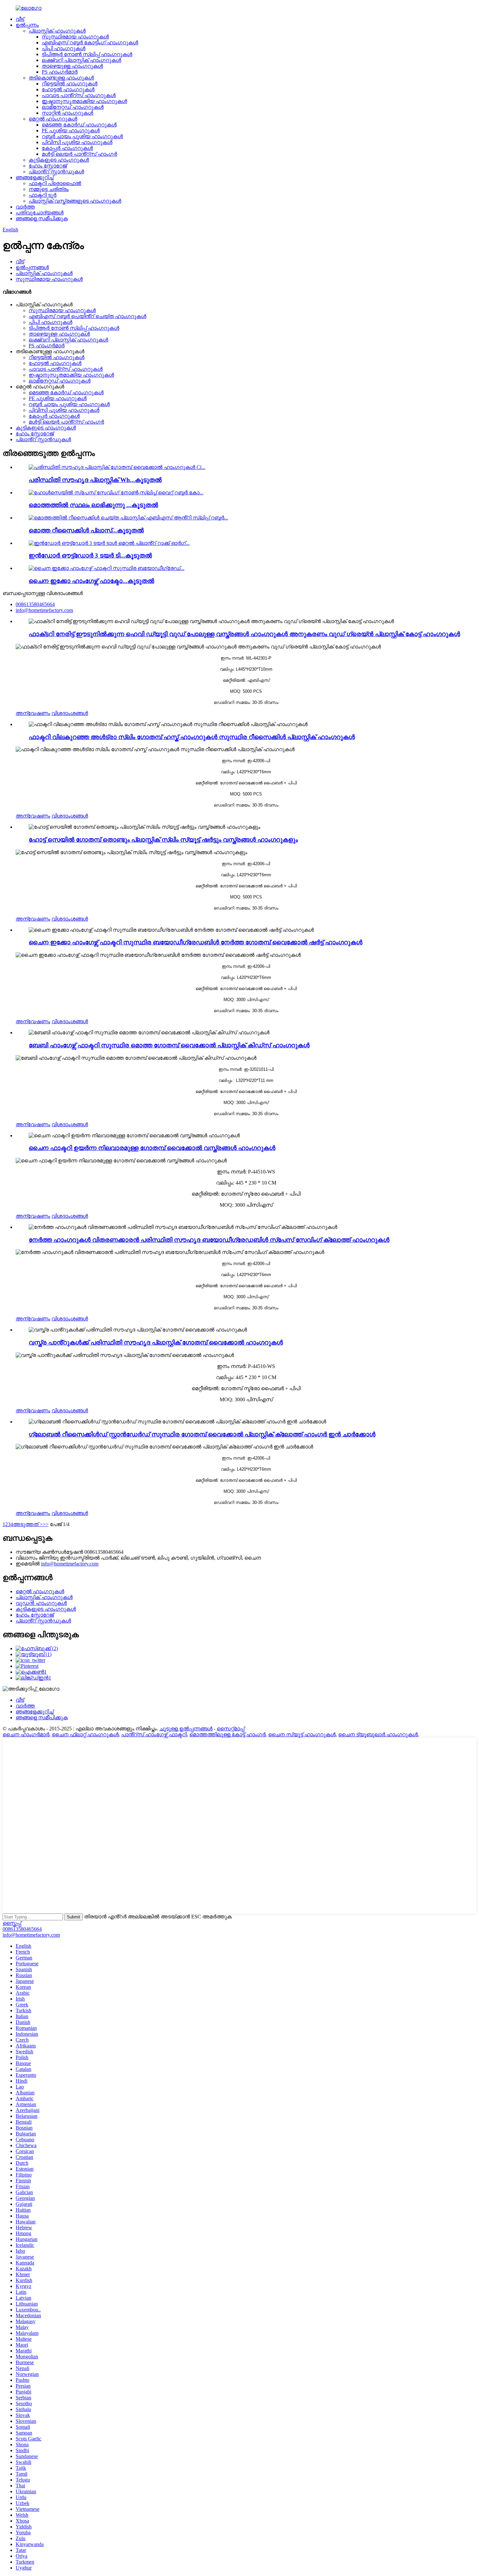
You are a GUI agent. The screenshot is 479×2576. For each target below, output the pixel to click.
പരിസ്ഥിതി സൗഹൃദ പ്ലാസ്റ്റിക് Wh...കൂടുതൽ (95, 480)
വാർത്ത (25, 207)
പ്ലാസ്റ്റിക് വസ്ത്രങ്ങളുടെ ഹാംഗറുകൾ (75, 201)
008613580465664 (22, 1929)
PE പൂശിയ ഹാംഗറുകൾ (71, 131)
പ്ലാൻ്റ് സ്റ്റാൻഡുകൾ (56, 172)
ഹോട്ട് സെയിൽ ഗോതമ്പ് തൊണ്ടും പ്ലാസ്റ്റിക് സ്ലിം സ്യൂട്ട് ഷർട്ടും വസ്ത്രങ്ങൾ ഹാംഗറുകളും (163, 840)
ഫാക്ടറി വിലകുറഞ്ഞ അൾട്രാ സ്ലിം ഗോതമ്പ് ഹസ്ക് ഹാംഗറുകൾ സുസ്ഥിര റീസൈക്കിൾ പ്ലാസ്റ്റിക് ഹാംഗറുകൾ (192, 737)
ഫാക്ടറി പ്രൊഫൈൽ (55, 183)
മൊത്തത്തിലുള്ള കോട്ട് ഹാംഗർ (227, 1734)
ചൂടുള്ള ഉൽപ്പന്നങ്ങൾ (186, 1729)
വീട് (20, 19)
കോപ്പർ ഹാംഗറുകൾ (67, 148)
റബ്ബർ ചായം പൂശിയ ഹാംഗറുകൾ (82, 136)
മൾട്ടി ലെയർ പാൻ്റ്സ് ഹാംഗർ (79, 154)
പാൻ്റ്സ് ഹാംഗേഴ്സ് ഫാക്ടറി (154, 1734)
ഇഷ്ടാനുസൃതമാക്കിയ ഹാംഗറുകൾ (84, 101)
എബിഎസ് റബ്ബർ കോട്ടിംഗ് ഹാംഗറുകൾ (90, 43)
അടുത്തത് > (28, 1524)
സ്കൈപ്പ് (12, 1923)
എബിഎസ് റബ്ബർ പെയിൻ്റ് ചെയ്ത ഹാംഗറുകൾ (87, 316)
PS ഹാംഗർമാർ (60, 72)
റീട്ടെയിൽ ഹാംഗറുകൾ (70, 84)
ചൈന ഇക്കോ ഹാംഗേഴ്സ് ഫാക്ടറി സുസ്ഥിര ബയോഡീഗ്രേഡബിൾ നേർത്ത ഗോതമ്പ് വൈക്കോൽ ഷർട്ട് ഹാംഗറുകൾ (196, 942)
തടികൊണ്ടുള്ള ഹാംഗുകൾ (61, 78)
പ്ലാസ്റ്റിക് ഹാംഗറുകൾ (57, 31)
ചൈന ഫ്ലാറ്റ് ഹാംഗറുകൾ (85, 1734)
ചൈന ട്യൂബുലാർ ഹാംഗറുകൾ (378, 1734)
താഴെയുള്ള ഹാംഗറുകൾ (72, 66)
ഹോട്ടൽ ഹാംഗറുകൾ (68, 89)
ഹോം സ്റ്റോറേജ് (48, 166)
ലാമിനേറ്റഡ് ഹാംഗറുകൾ (73, 107)
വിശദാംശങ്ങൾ (70, 713)
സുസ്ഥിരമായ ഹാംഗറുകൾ (75, 37)
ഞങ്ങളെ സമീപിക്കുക (42, 218)
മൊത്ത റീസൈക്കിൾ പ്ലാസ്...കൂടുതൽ (86, 530)
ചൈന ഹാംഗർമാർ (26, 1734)
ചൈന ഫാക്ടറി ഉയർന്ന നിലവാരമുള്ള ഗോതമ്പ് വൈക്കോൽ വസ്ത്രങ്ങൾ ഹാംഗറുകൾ (152, 1148)
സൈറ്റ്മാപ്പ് (231, 1729)
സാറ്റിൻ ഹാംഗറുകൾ (67, 113)
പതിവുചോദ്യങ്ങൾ (40, 213)
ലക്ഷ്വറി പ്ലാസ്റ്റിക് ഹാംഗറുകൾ (81, 60)
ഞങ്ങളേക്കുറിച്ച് (35, 177)
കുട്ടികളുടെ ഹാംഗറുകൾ (59, 160)
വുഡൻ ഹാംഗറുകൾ (41, 1603)
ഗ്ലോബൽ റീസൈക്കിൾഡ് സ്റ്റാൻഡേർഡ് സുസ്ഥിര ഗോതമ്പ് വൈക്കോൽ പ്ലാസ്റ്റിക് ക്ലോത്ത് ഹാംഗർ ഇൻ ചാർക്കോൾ (202, 1434)
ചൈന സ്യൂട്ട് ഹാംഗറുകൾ (302, 1734)
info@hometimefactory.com (70, 1564)
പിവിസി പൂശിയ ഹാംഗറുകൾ (77, 142)
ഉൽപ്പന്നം (27, 25)
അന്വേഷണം (33, 713)
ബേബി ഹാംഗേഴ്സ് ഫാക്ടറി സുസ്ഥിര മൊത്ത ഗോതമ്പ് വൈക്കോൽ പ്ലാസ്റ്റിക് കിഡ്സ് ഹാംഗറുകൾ (169, 1045)
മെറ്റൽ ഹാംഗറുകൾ (53, 119)
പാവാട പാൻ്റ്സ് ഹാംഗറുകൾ (79, 95)
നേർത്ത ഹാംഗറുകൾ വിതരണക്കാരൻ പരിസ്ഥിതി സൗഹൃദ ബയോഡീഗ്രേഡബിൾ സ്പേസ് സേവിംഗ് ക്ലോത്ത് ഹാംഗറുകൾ (209, 1240)
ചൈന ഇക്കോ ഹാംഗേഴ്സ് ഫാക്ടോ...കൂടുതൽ (91, 581)
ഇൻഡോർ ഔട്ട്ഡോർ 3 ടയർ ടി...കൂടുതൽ (90, 555)
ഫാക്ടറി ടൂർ (43, 195)
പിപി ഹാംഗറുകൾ (64, 48)
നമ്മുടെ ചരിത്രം (49, 189)
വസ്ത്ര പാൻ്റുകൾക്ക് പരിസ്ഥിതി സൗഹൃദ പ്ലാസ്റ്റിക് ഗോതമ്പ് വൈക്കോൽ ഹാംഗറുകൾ (156, 1342)
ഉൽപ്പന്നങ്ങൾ (32, 267)
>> (46, 1524)
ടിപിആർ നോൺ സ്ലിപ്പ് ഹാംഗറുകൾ (87, 54)
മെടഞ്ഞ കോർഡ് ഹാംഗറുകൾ (79, 125)
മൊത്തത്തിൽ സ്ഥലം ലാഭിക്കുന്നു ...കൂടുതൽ (93, 505)
